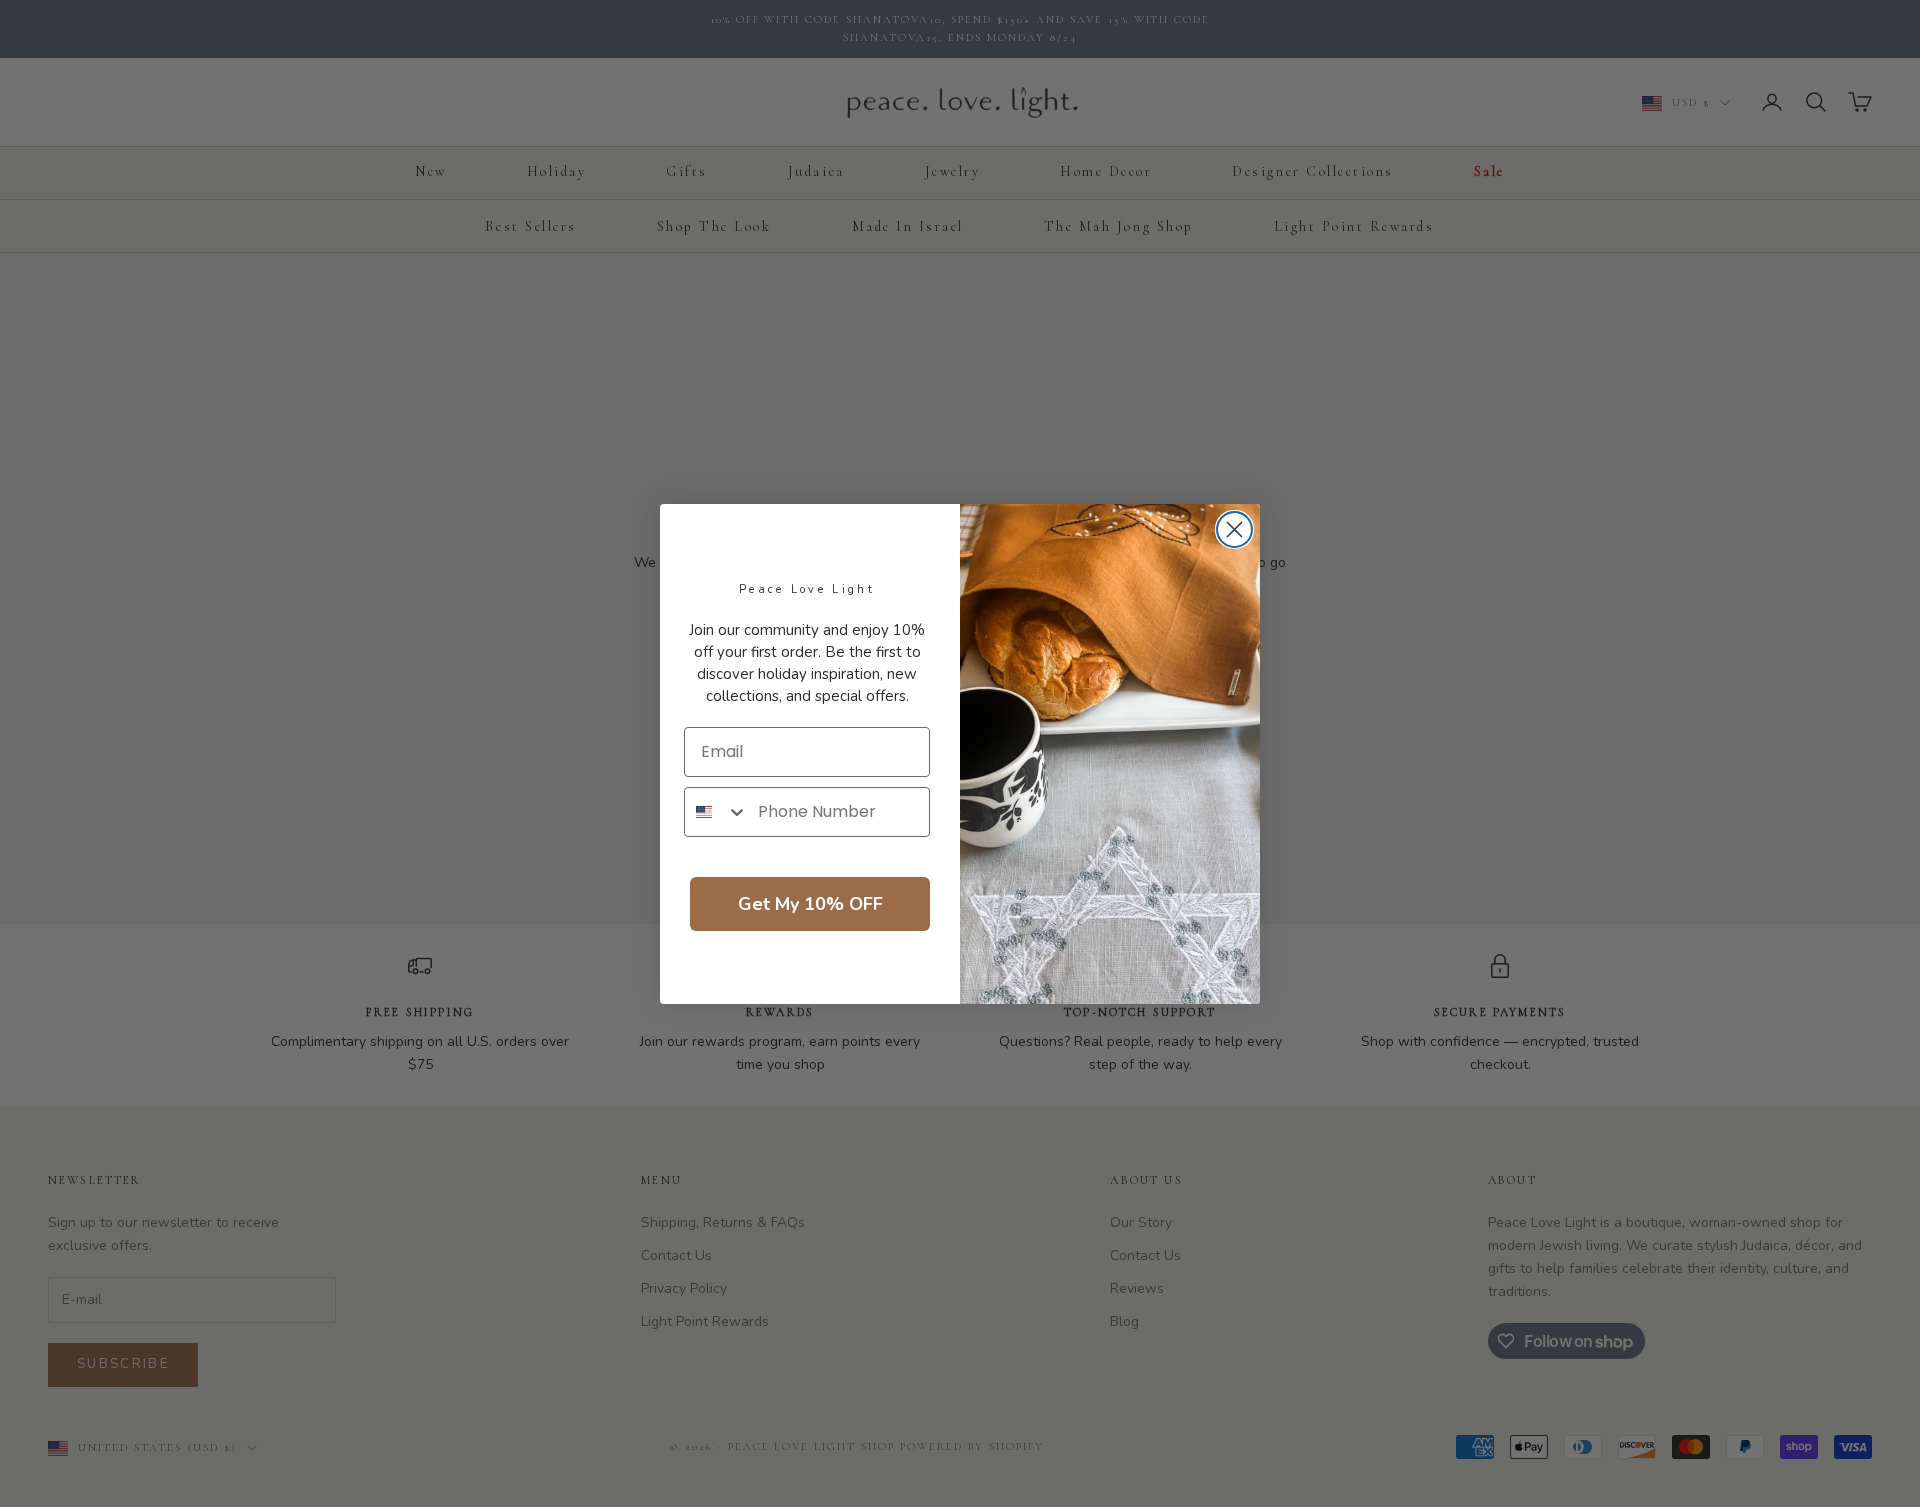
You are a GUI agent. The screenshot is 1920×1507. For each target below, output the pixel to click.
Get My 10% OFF (810, 904)
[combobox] (716, 812)
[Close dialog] (1234, 529)
